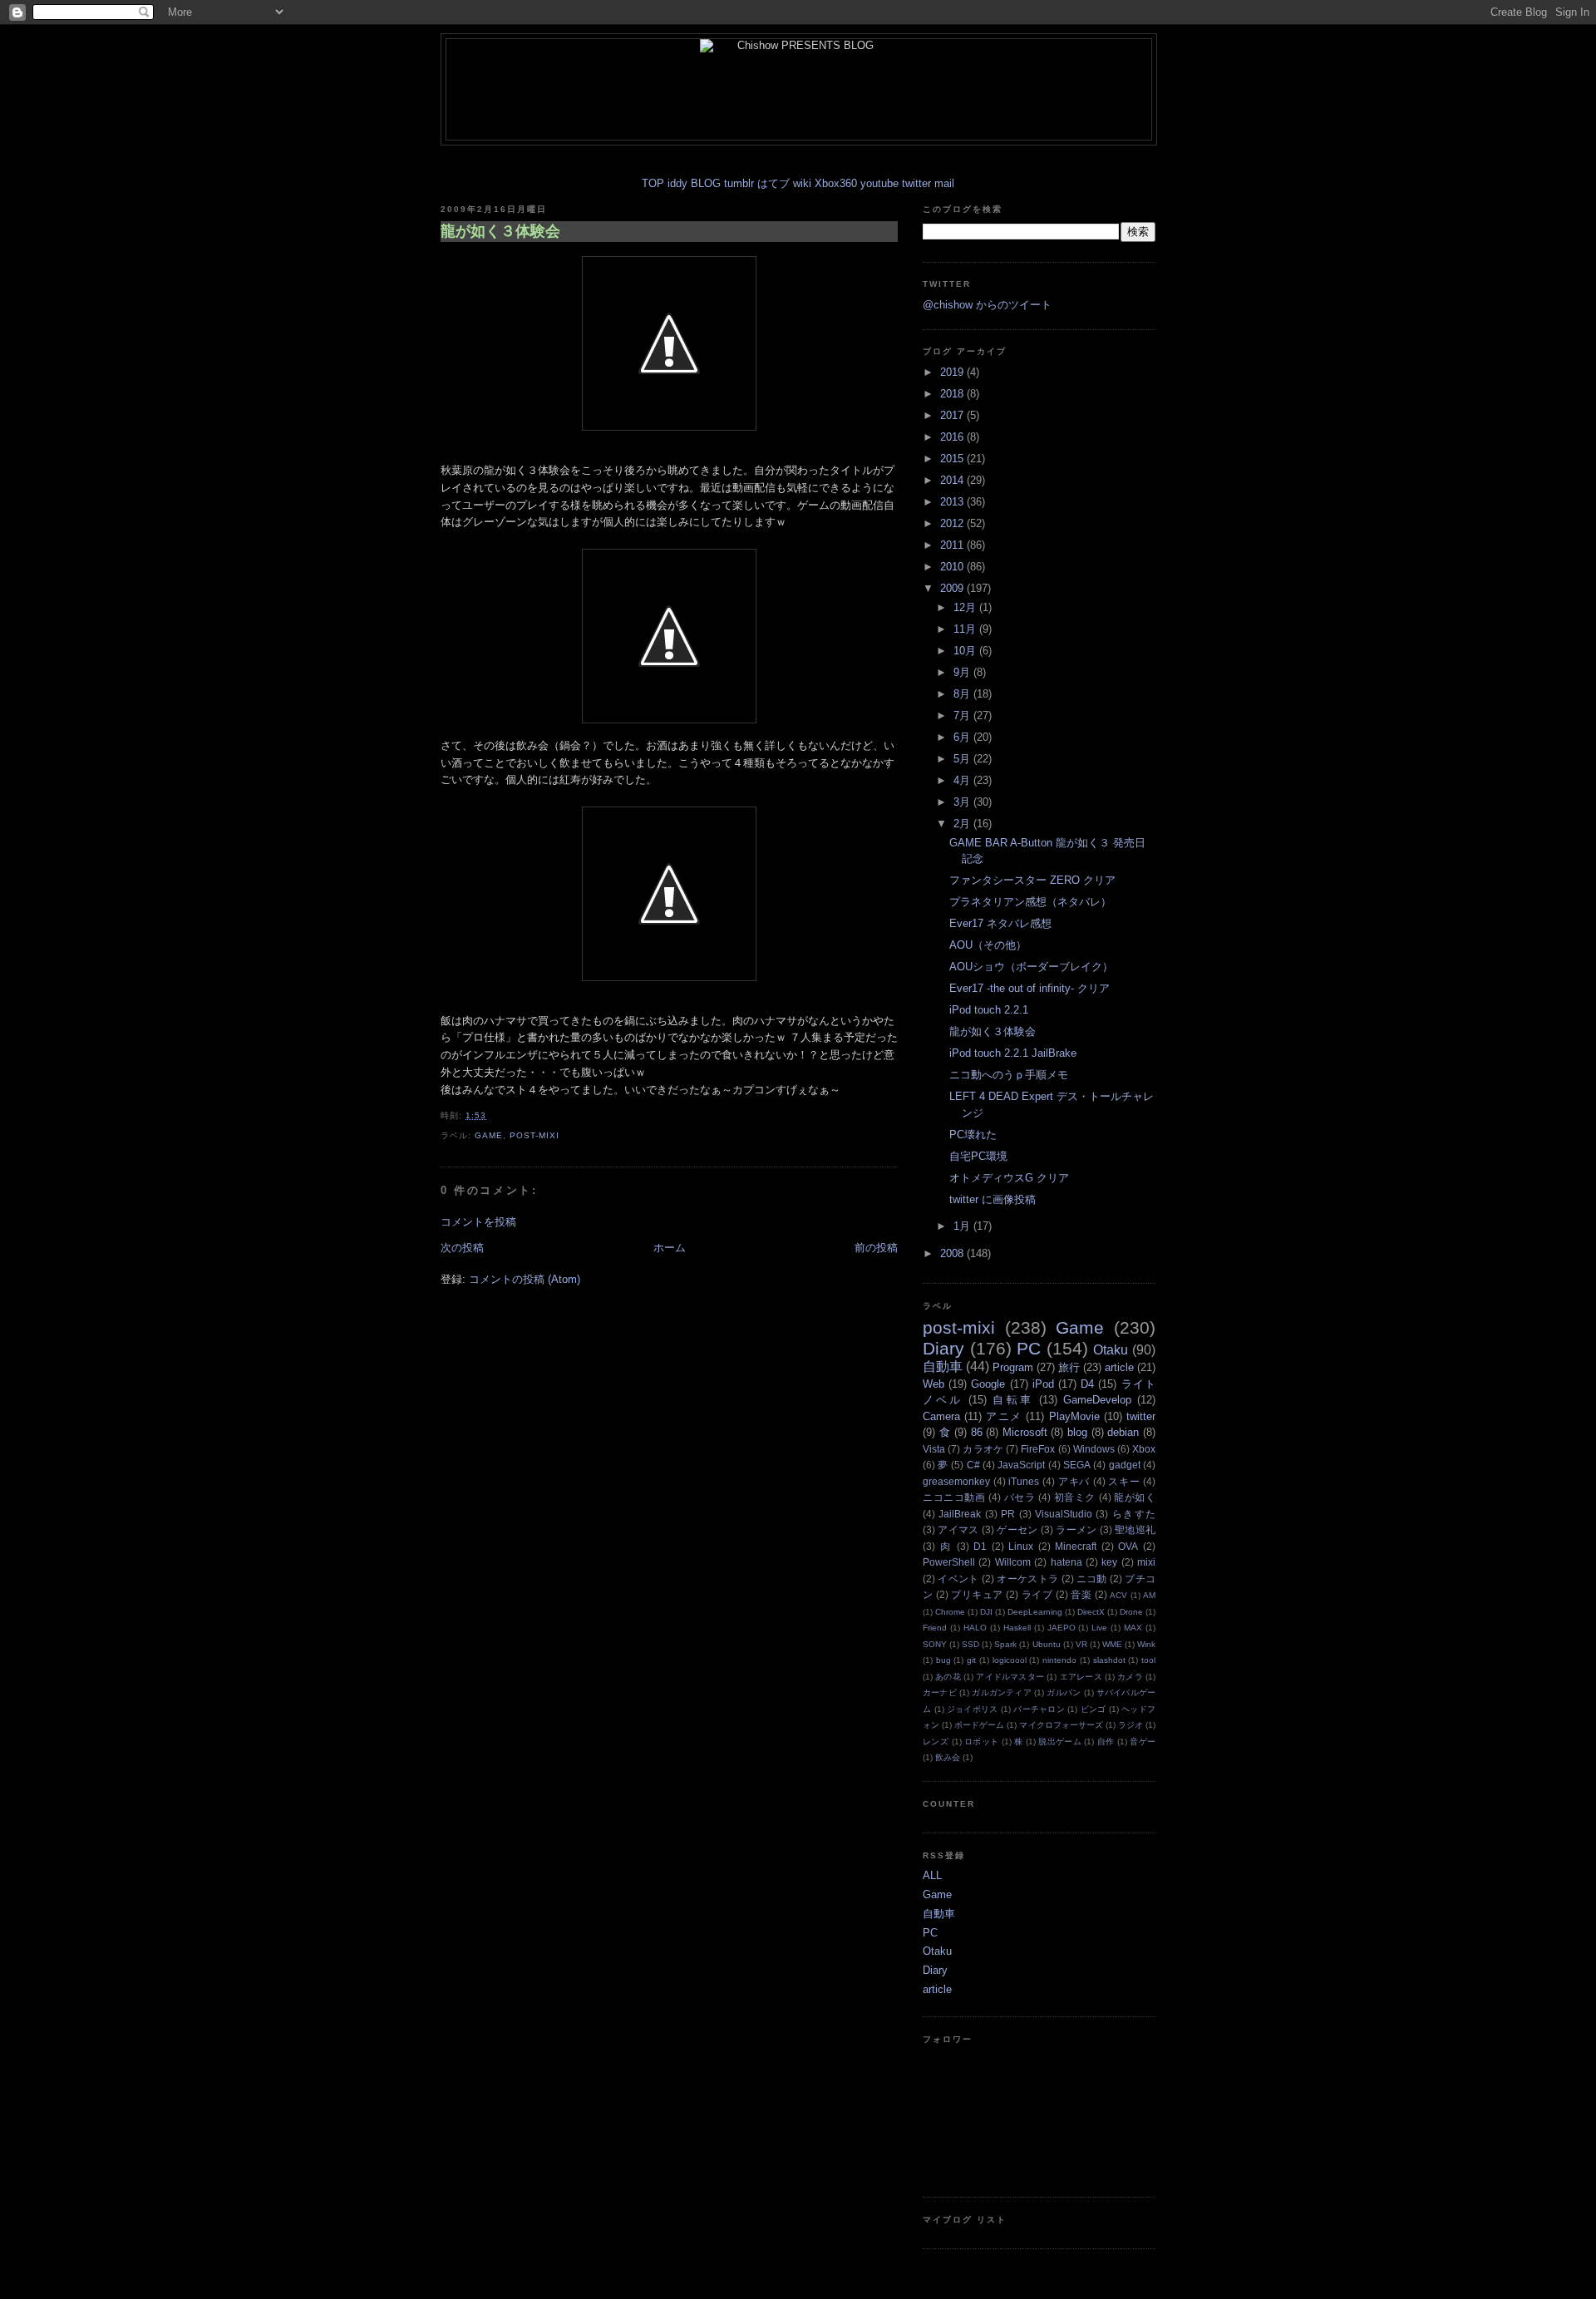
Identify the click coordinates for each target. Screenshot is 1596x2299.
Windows (1094, 1449)
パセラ (1020, 1497)
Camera (941, 1416)
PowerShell (949, 1562)
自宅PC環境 (978, 1156)
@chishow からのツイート (987, 305)
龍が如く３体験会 (500, 231)
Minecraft (1076, 1546)
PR (1008, 1514)
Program (1013, 1367)
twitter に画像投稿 (993, 1199)
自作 (1106, 1742)
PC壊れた (973, 1135)
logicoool (1010, 1660)
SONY (935, 1644)
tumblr (739, 183)
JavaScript (1021, 1465)
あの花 (948, 1677)
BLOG (706, 183)
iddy (677, 183)
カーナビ (940, 1692)
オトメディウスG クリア (1009, 1178)
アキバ (1074, 1481)
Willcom (1013, 1562)
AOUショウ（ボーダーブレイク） (1031, 967)
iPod (1043, 1384)
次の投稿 (462, 1248)
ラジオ (1130, 1725)
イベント (958, 1579)
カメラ (1130, 1677)
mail (944, 183)
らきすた (1134, 1514)
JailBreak (960, 1514)
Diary (943, 1348)
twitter (916, 183)
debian (1123, 1432)
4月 (963, 780)
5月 (963, 759)
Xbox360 (836, 183)
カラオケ (983, 1449)
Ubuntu (1047, 1644)
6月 (963, 737)
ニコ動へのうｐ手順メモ (1009, 1075)
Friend (935, 1628)
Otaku (1111, 1350)
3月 (963, 802)
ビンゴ (1094, 1709)
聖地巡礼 (1135, 1529)
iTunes (1024, 1481)
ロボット (981, 1742)
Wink (1146, 1644)
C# (973, 1465)
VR (1081, 1644)
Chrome (950, 1612)
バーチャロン (1039, 1709)
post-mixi (534, 1135)
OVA (1128, 1546)
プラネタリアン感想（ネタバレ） (1030, 902)
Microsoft (1025, 1432)
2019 (953, 372)
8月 (963, 694)
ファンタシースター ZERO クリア (1032, 880)
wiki (802, 183)
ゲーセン (1017, 1529)
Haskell (1017, 1628)
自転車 (1012, 1400)
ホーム (670, 1248)
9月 (963, 672)
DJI (986, 1612)
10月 (966, 651)
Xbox (1144, 1449)
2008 (953, 1253)
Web (933, 1384)
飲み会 (948, 1757)
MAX (1133, 1628)
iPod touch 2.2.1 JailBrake (1013, 1053)
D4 (1087, 1384)
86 (977, 1432)
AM (1149, 1595)
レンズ (936, 1742)
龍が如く (1135, 1497)
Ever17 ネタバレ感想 (1000, 923)
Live (1099, 1628)
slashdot (1109, 1660)
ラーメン (1076, 1529)
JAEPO (1062, 1628)
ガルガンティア (1002, 1692)
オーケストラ (1027, 1579)
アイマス (958, 1529)
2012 (953, 523)
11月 (966, 629)
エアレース (1081, 1677)
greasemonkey (956, 1481)
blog (1077, 1432)
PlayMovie (1074, 1416)
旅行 (1069, 1367)
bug (943, 1660)
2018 (953, 394)
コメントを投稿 (478, 1222)
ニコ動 (1092, 1579)
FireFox (1038, 1449)
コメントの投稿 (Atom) (525, 1279)
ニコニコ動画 (954, 1497)
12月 (966, 607)
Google (988, 1384)
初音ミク (1075, 1497)
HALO (975, 1628)
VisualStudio (1064, 1514)
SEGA (1077, 1465)
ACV (1118, 1595)
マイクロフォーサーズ (1061, 1725)
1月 (963, 1226)
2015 (953, 459)
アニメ (1004, 1416)
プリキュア (977, 1594)
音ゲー (1143, 1742)
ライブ (1037, 1594)
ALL (932, 1875)
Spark (1005, 1644)
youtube (879, 183)
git (971, 1660)
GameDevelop (1097, 1400)
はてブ (773, 183)
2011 (953, 545)
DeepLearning (1035, 1612)
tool (1148, 1660)
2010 (953, 567)
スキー (1124, 1481)
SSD (970, 1644)
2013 (953, 502)
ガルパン (1064, 1692)
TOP (653, 183)
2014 (953, 480)
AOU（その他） (988, 945)
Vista (934, 1449)
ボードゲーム (979, 1725)
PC (1029, 1348)
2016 (953, 437)
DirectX (1091, 1612)
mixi (1146, 1562)
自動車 (943, 1367)
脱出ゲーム (1060, 1742)
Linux (1021, 1546)
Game (489, 1135)
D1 (980, 1546)
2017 (953, 415)
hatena (1066, 1562)
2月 (963, 824)
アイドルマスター (1010, 1677)
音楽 (1081, 1594)
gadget (1125, 1465)
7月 (963, 715)
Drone (1131, 1612)
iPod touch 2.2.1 (989, 1010)
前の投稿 (876, 1248)
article (1119, 1367)
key (1109, 1562)
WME (1112, 1644)
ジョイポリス (973, 1709)
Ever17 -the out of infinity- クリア (1030, 988)
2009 (953, 588)
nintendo (1059, 1660)
